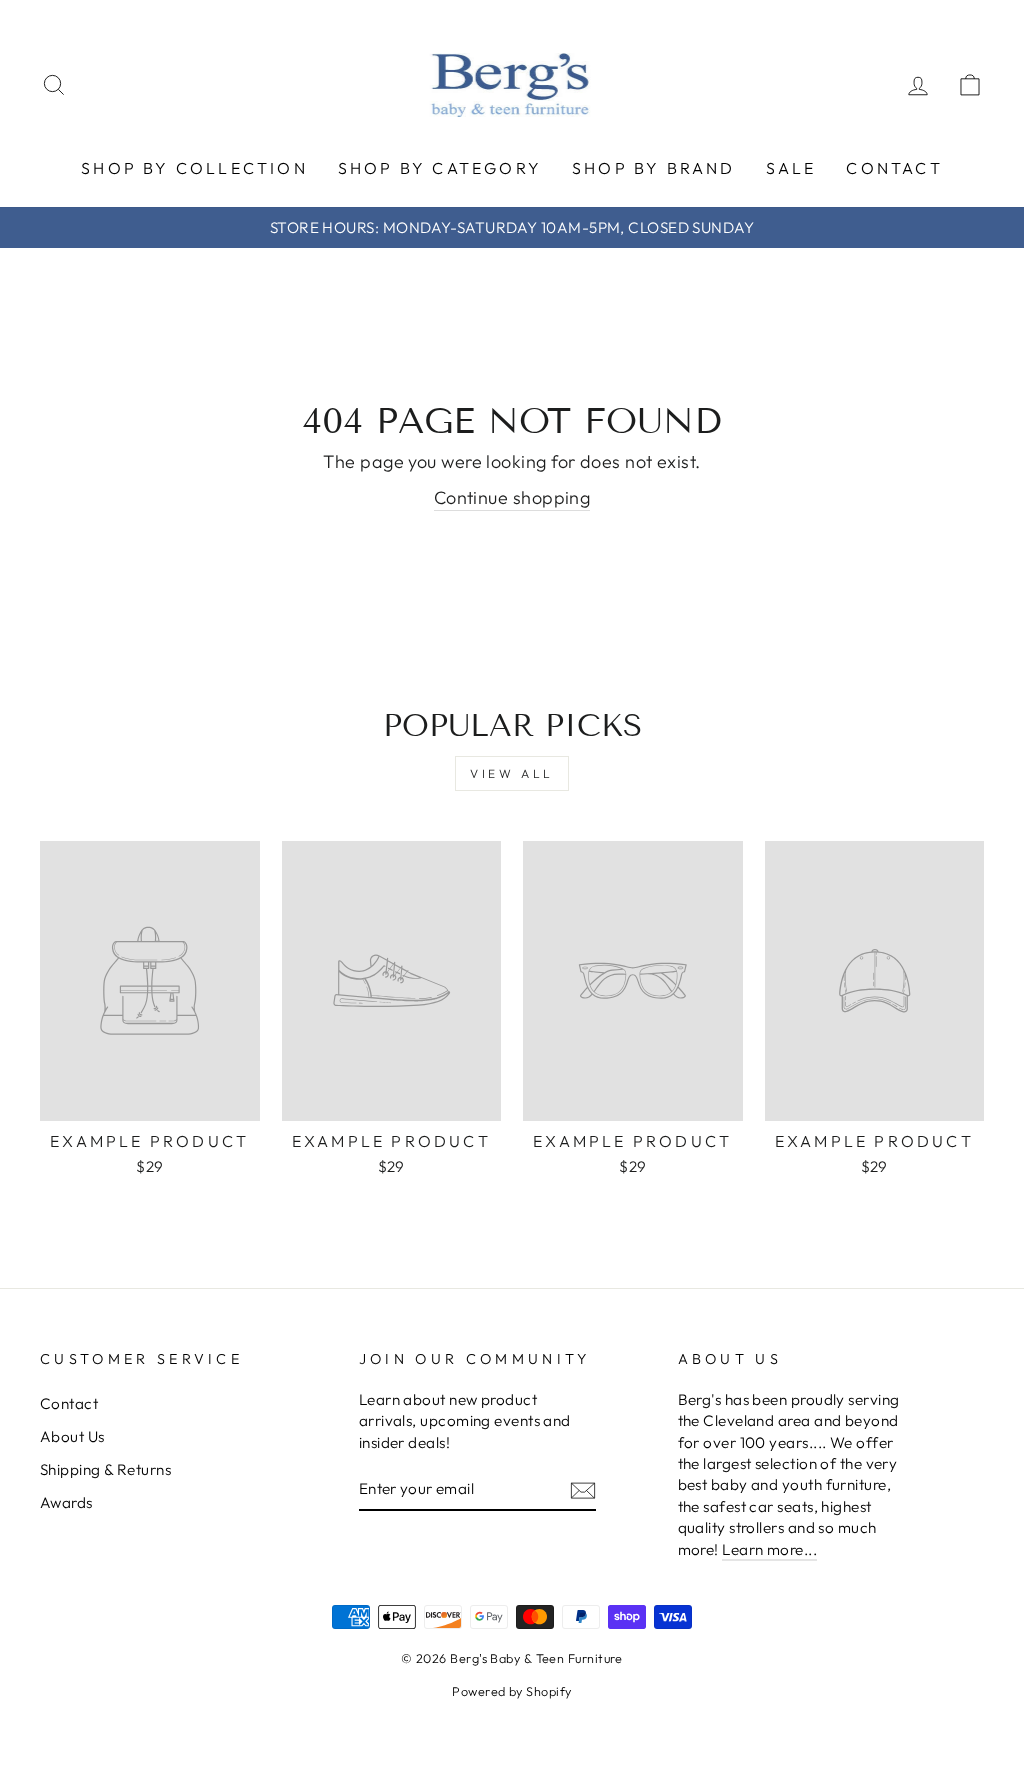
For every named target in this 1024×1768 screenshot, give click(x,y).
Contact (894, 168)
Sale (791, 168)
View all (512, 773)
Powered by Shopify (511, 1691)
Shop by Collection (194, 168)
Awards (66, 1502)
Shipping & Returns (105, 1469)
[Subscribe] (583, 1489)
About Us (72, 1436)
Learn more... (769, 1549)
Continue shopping (512, 497)
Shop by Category (440, 168)
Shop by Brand (654, 168)
